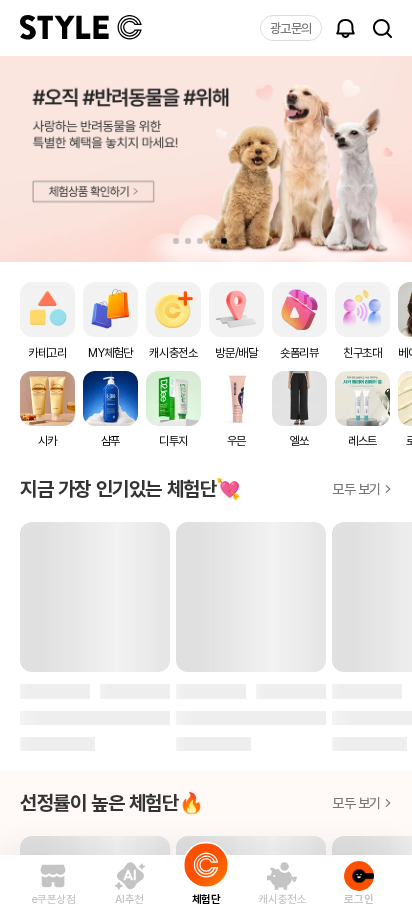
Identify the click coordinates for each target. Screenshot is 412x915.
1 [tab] (176, 241)
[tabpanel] (206, 159)
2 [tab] (188, 241)
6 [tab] (236, 241)
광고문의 (291, 28)
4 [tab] (212, 241)
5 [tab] (224, 241)
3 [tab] (200, 241)
